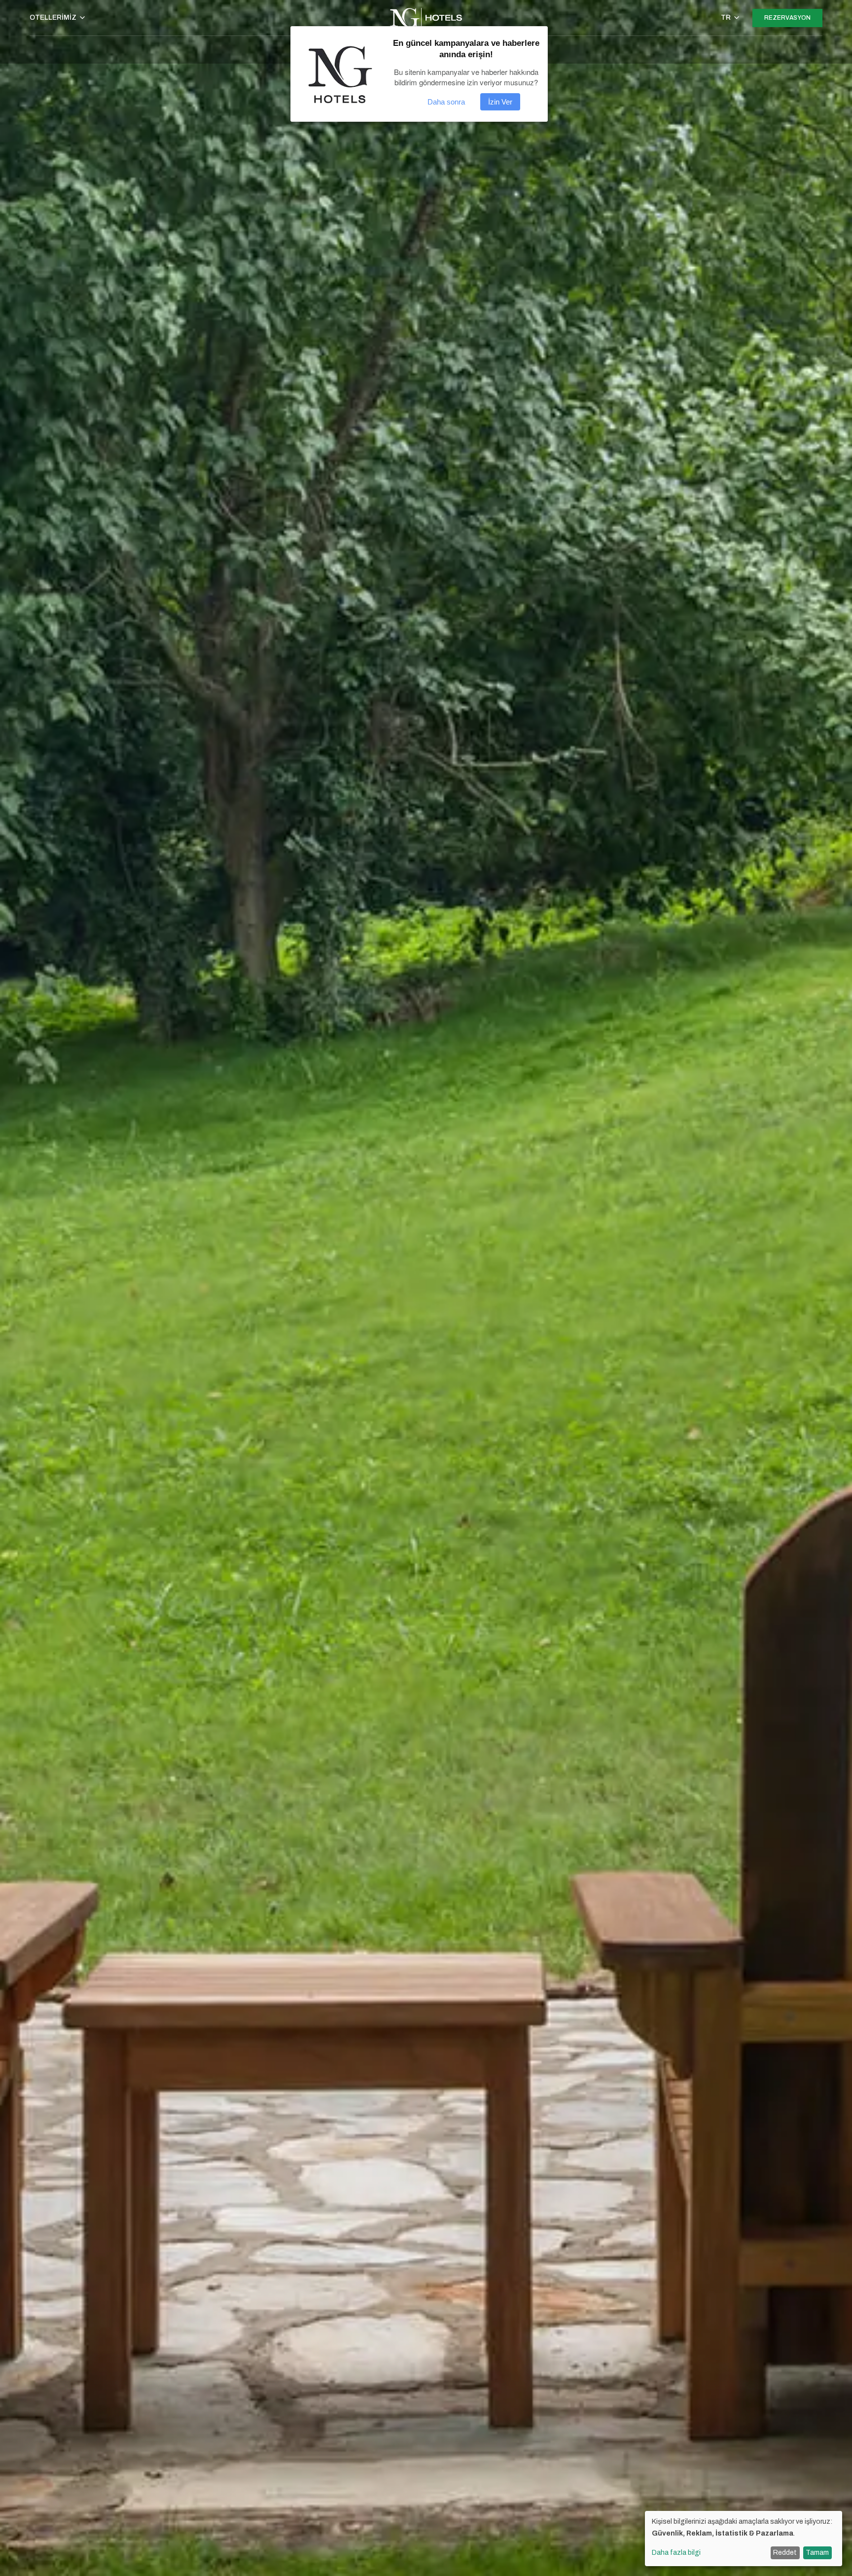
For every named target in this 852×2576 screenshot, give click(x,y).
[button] (58, 18)
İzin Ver (500, 102)
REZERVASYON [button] (787, 18)
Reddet (785, 2553)
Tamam (817, 2553)
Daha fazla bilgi (676, 2553)
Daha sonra (446, 102)
